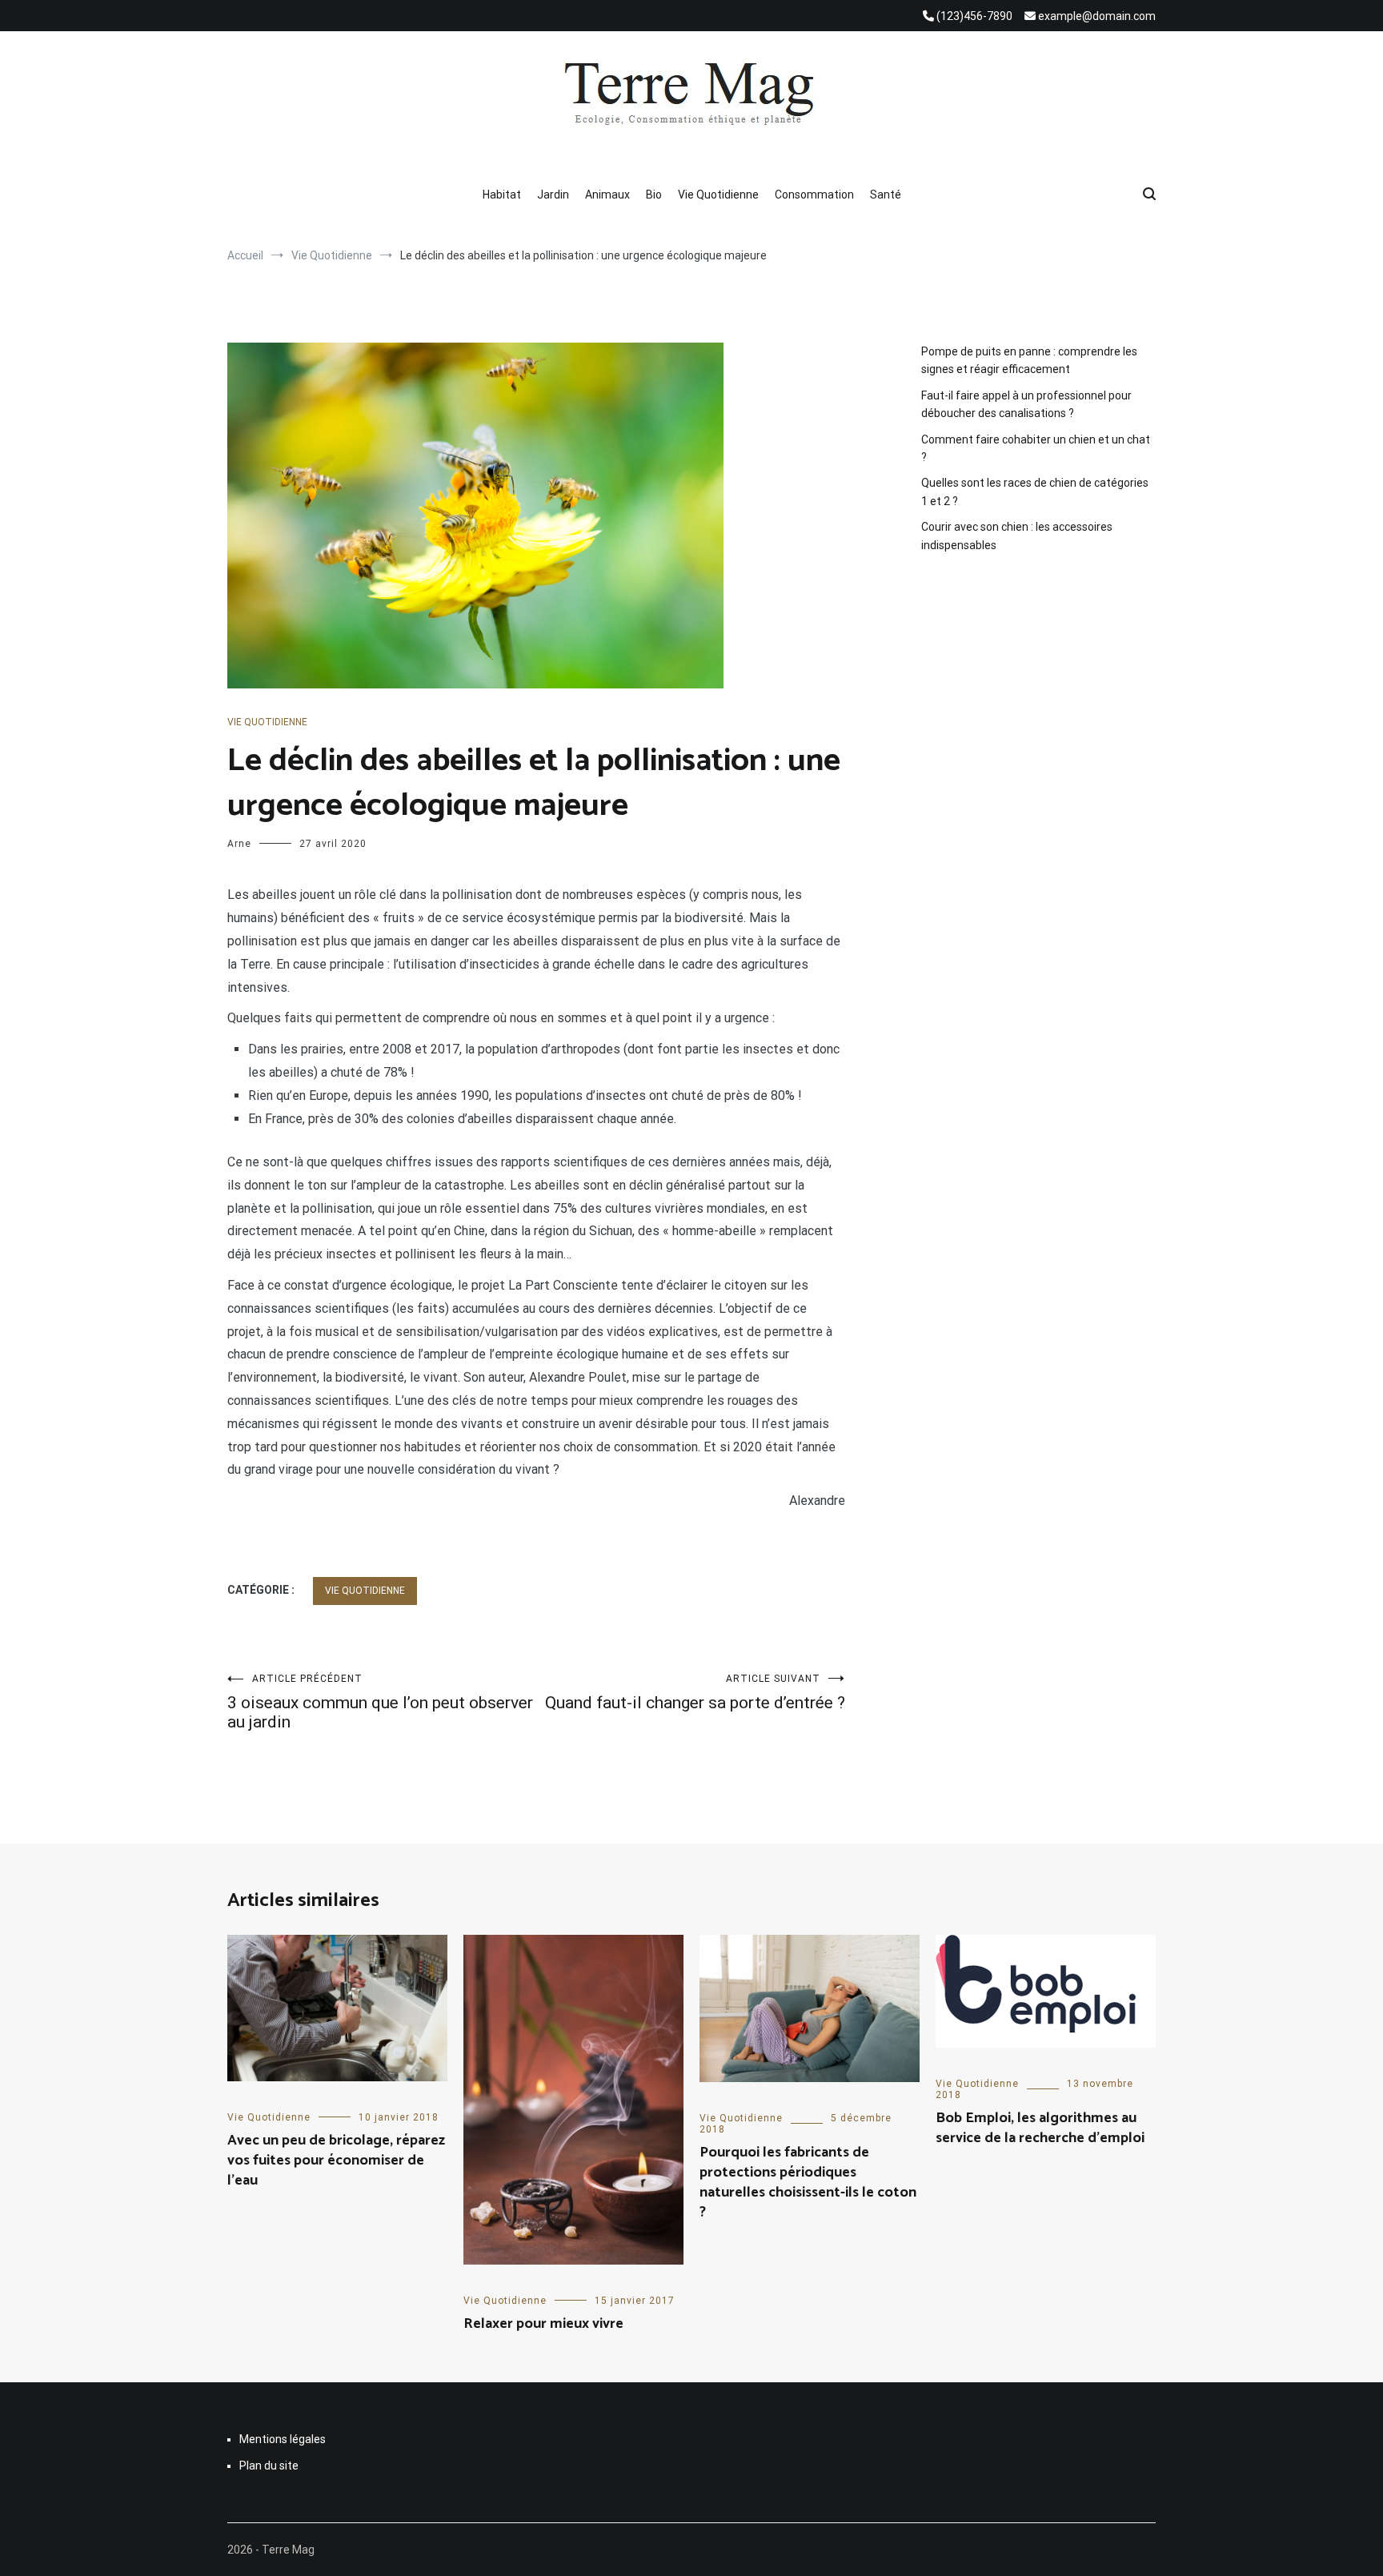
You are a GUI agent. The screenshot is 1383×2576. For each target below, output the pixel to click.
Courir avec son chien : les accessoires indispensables (1017, 536)
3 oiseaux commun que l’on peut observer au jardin (380, 1702)
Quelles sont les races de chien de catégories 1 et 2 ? (1035, 492)
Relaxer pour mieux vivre (543, 2324)
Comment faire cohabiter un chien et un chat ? (1036, 448)
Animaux (607, 195)
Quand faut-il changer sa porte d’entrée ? (695, 1693)
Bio (654, 195)
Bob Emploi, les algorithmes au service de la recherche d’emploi (1040, 2128)
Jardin (553, 195)
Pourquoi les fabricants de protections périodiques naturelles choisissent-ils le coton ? (808, 2183)
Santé (886, 195)
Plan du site (269, 2466)
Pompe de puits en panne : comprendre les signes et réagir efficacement (1029, 360)
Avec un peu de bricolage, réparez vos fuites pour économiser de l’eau (336, 2161)
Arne (239, 844)
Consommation (814, 195)
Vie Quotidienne (718, 195)
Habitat (502, 195)
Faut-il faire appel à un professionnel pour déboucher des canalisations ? (1026, 404)
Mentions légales (283, 2439)
